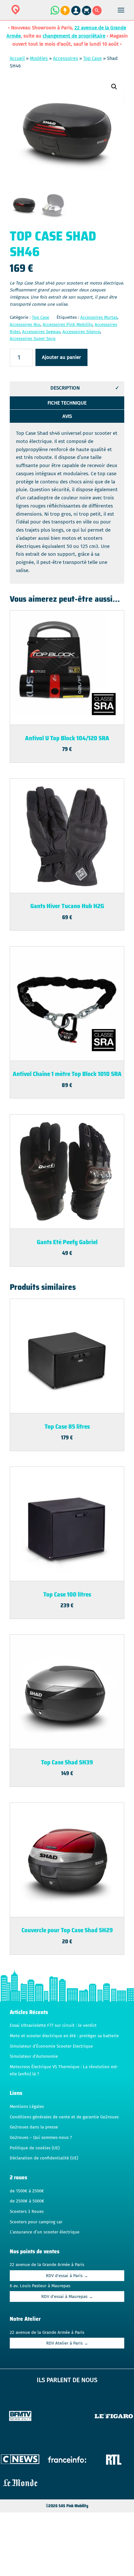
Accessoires (66, 59)
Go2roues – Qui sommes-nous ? (41, 2138)
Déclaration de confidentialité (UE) (44, 2158)
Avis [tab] (67, 416)
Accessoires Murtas (99, 317)
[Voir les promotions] (65, 14)
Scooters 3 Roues (27, 2212)
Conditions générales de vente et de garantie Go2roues (64, 2117)
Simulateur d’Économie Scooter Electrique (51, 2046)
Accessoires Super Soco (33, 339)
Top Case (93, 59)
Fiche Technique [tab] (67, 403)
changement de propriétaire (74, 36)
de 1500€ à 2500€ (27, 2191)
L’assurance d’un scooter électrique (45, 2232)
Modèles (39, 59)
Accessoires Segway (41, 332)
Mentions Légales (27, 2107)
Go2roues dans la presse (34, 2127)
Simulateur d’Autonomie (34, 2056)
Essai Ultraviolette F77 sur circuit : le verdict (53, 2025)
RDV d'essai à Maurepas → (67, 2297)
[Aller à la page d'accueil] (36, 14)
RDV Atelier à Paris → (67, 2343)
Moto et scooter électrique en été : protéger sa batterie (64, 2036)
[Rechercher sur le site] (97, 14)
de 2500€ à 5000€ (27, 2201)
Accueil (17, 59)
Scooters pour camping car (36, 2222)
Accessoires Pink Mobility (67, 325)
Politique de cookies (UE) (35, 2148)
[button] (114, 87)
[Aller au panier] (87, 14)
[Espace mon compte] (77, 14)
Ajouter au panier (61, 357)
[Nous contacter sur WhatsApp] (55, 14)
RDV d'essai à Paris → (67, 2276)
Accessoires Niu (25, 325)
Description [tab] (65, 388)
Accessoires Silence (81, 332)
